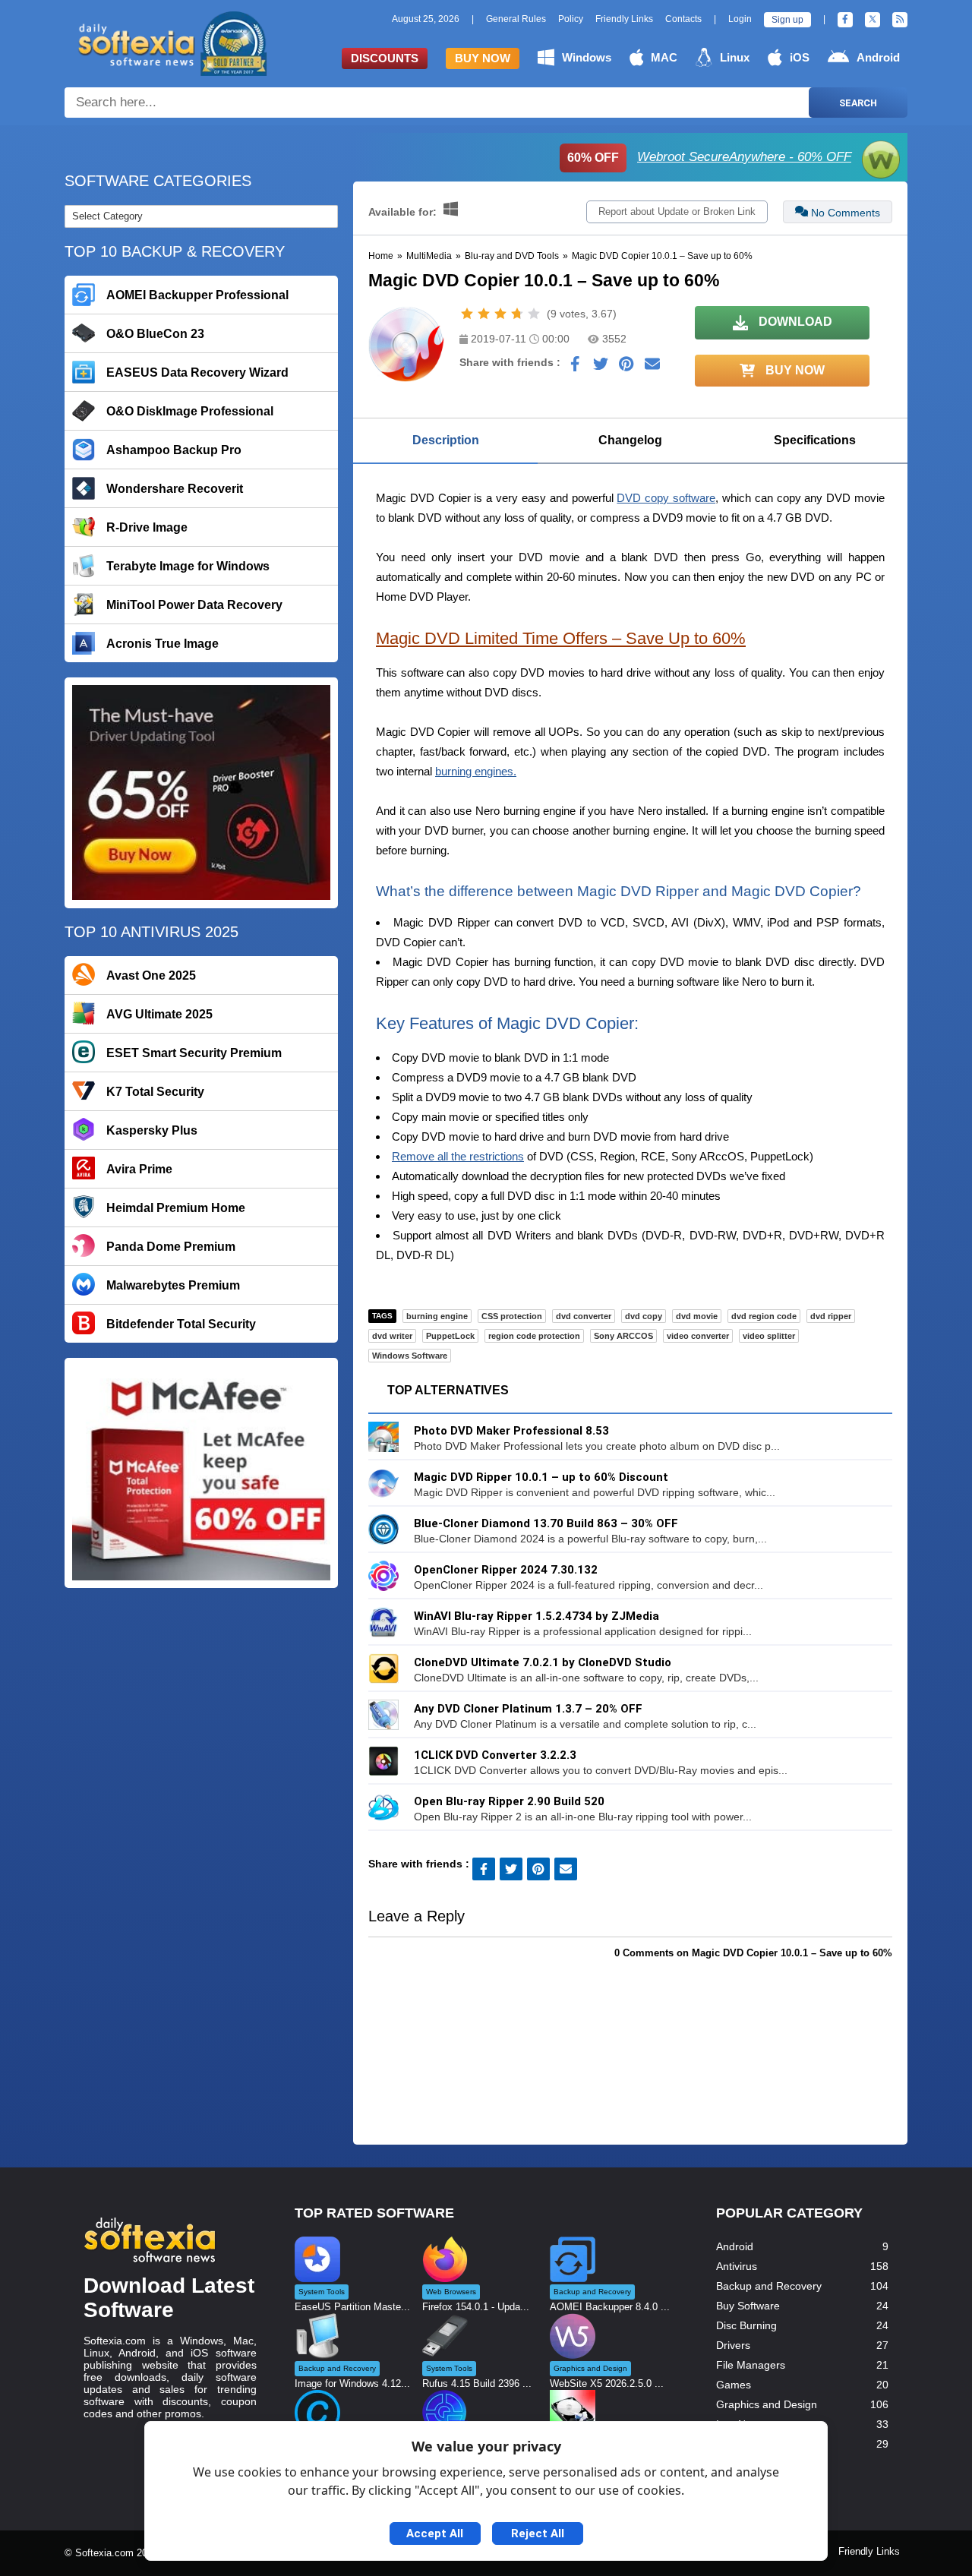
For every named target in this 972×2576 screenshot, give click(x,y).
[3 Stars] (500, 314)
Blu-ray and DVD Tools (512, 256)
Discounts (385, 58)
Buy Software (748, 2306)
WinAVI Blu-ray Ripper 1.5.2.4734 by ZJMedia (536, 1616)
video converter (698, 1336)
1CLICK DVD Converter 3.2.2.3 (495, 1755)
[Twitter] (873, 20)
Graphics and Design (767, 2404)
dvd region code (764, 1316)
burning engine (437, 1316)
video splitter (769, 1336)
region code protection (534, 1336)
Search (858, 103)
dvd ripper (831, 1316)
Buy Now (483, 58)
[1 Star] (467, 314)
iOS (800, 57)
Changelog (630, 440)
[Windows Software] (451, 212)
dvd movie (697, 1316)
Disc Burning (746, 2325)
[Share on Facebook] (575, 368)
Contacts (683, 19)
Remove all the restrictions (458, 1156)
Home (381, 256)
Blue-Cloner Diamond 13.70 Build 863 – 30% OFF (546, 1523)
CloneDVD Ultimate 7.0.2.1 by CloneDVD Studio (543, 1662)
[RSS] (900, 20)
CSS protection (512, 1316)
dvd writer (392, 1336)
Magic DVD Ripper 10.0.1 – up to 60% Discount (541, 1477)
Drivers (733, 2345)
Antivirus (737, 2266)
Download (794, 322)
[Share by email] (652, 368)
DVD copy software (666, 498)
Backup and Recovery (769, 2286)
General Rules (516, 19)
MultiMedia (429, 256)
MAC (664, 57)
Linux (735, 57)
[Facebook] (845, 20)
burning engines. (476, 771)
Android (878, 57)
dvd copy (644, 1316)
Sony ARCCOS (623, 1336)
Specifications (815, 440)
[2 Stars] (484, 314)
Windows (587, 57)
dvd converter (584, 1316)
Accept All (435, 2533)
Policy (571, 19)
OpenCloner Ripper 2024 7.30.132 (506, 1570)
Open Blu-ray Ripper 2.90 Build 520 (509, 1801)
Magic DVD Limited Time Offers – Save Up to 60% (561, 638)
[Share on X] (601, 368)
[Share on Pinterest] (626, 368)
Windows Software (410, 1356)
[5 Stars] (534, 314)
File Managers (751, 2365)
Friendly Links (624, 19)
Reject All (538, 2533)
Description (446, 440)
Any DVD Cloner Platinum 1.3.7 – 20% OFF (528, 1709)
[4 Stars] (517, 314)
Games (734, 2385)
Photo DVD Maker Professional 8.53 (511, 1431)
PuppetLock (450, 1336)
